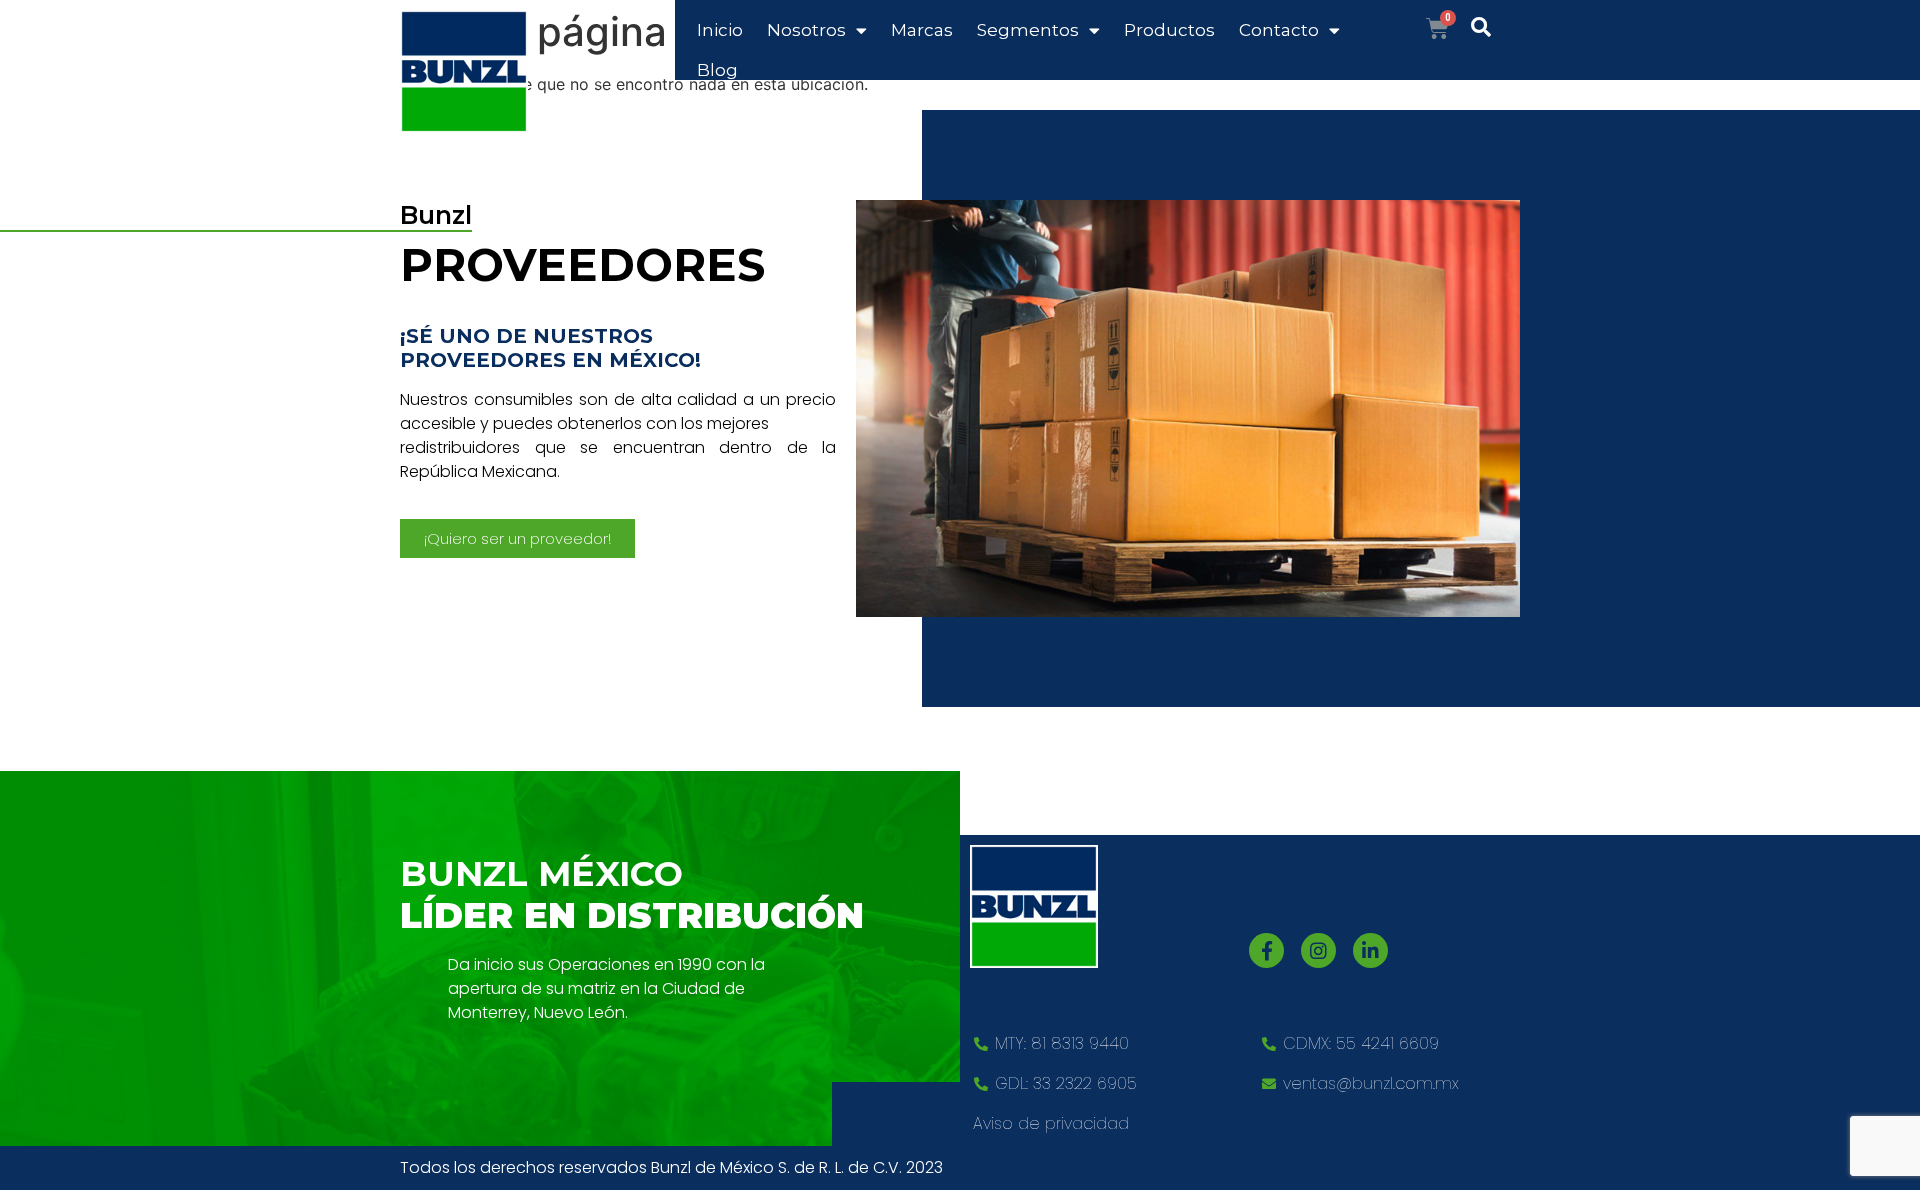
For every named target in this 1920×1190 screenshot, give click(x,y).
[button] (517, 538)
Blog (717, 70)
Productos (1169, 30)
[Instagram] (1318, 950)
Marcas (922, 30)
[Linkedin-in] (1370, 950)
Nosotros (806, 30)
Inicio (720, 30)
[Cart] (1437, 29)
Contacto (1279, 30)
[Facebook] (1266, 950)
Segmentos (1028, 30)
